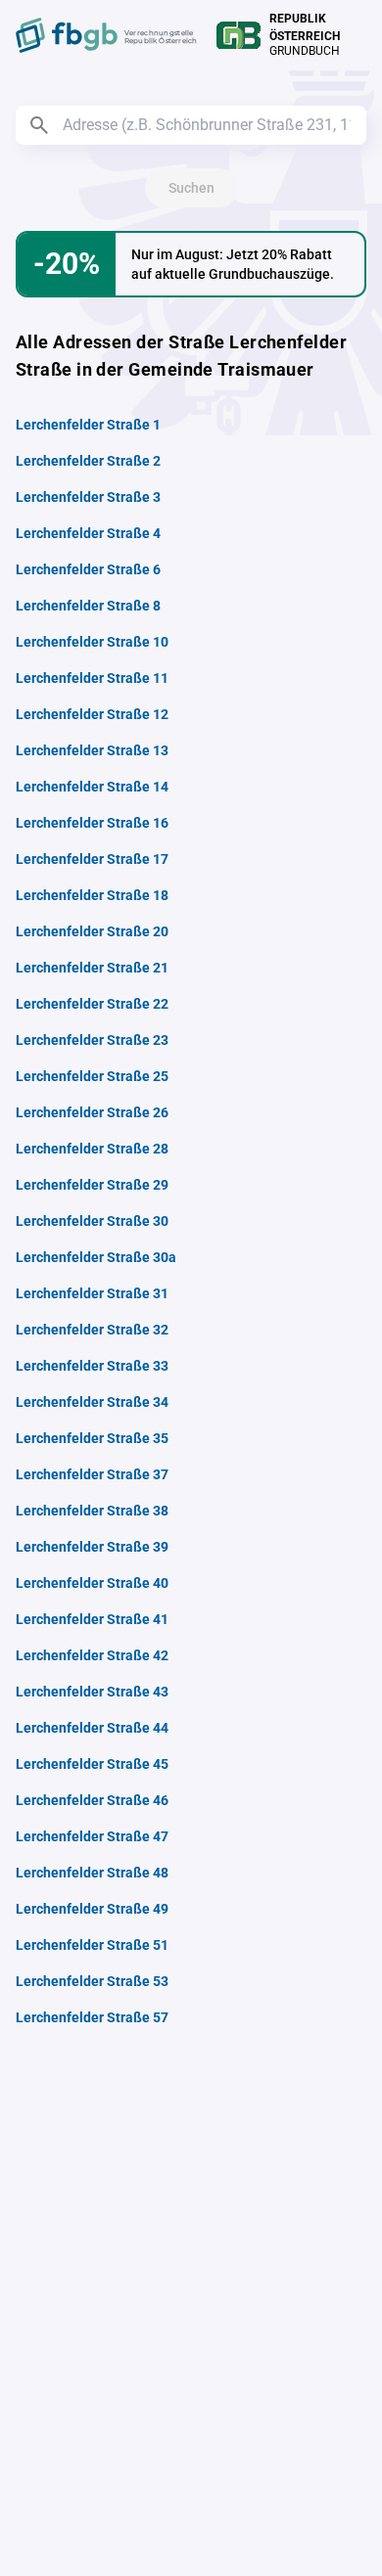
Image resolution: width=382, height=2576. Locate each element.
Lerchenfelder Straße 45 (92, 1764)
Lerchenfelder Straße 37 (92, 1474)
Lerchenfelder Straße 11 (92, 678)
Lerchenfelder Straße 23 (92, 1040)
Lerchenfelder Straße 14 (92, 787)
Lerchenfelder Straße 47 (92, 1836)
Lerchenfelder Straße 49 (92, 1909)
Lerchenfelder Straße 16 (92, 823)
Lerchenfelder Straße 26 (92, 1112)
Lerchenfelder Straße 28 (92, 1149)
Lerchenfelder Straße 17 (92, 859)
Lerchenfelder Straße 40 (92, 1583)
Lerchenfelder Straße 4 (88, 533)
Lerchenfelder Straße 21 (92, 968)
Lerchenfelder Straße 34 (92, 1402)
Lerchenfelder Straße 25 (92, 1076)
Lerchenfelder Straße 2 (88, 461)
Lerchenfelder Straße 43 (92, 1692)
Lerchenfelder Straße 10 (92, 642)
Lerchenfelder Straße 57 (92, 2017)
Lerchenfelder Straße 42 (92, 1655)
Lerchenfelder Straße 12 (92, 714)
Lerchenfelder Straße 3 (88, 497)
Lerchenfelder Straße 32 (92, 1330)
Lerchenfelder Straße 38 (92, 1511)
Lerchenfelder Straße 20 (92, 931)
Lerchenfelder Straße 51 (92, 1945)
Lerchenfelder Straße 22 (92, 1004)
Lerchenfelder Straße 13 (92, 750)
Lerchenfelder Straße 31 (92, 1293)
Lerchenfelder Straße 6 (88, 569)
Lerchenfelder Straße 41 (92, 1619)
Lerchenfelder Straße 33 (92, 1366)
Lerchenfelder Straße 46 (92, 1800)
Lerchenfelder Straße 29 (92, 1185)
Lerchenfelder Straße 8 (88, 606)
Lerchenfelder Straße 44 (92, 1728)
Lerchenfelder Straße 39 (92, 1547)
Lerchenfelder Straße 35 (92, 1438)
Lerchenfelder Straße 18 (92, 895)
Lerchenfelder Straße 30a (96, 1257)
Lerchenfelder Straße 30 (92, 1221)
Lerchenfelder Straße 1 (88, 425)
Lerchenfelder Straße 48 (92, 1873)
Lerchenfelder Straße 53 (92, 1981)
